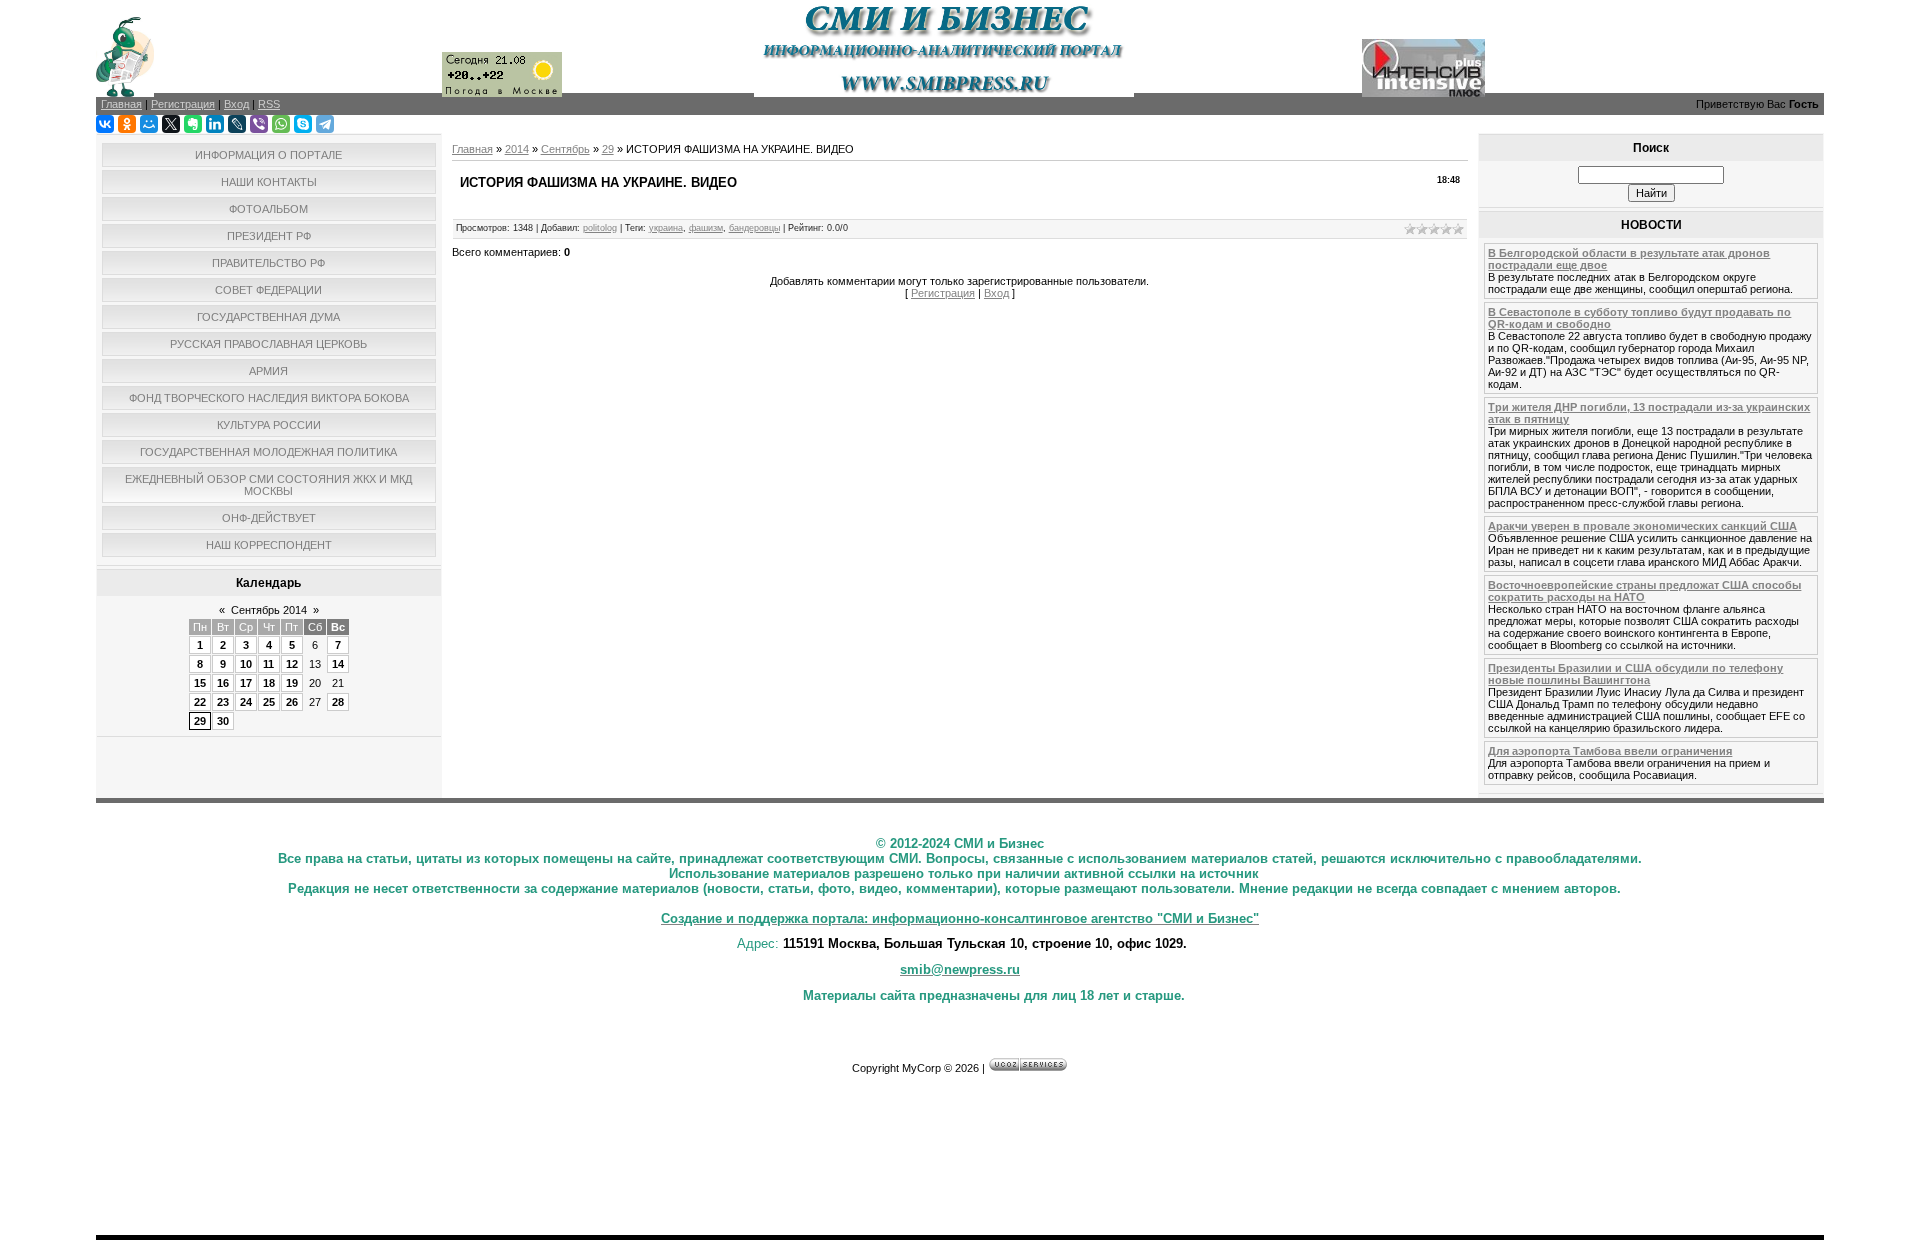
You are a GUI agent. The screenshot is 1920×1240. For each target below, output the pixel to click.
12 (292, 664)
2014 (517, 149)
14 (338, 664)
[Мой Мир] (149, 124)
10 (246, 664)
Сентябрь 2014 (269, 610)
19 (292, 683)
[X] (171, 124)
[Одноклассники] (127, 124)
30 (223, 721)
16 (223, 683)
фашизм (706, 228)
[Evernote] (193, 124)
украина (666, 228)
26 (292, 702)
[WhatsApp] (281, 124)
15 (200, 683)
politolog (600, 228)
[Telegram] (325, 124)
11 (268, 664)
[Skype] (303, 124)
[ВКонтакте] (105, 124)
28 (338, 702)
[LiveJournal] (237, 124)
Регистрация (943, 293)
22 (200, 702)
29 (200, 721)
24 (246, 702)
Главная (472, 149)
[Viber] (259, 124)
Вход (996, 293)
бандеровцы (754, 228)
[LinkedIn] (215, 124)
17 (246, 683)
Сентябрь (565, 149)
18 (269, 683)
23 (223, 702)
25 (269, 702)
